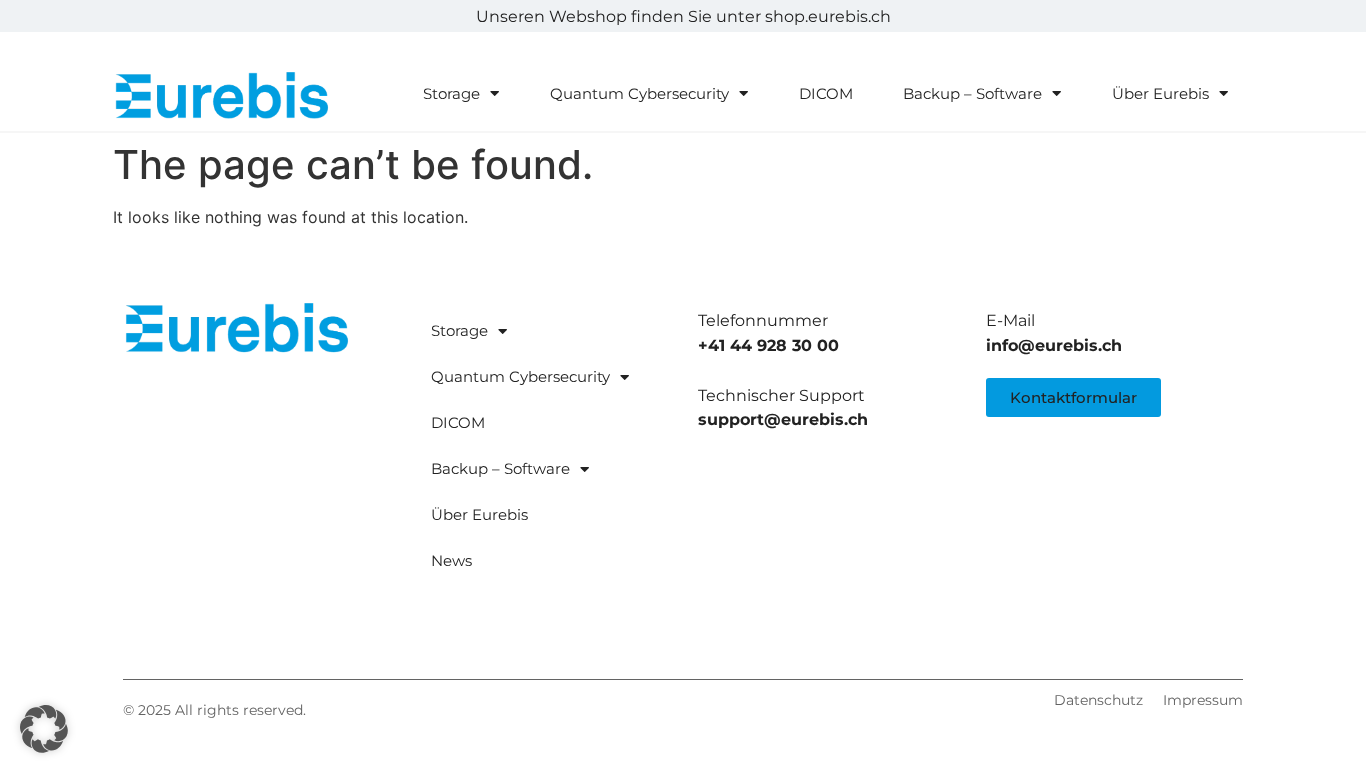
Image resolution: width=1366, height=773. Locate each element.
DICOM (826, 93)
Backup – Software (972, 93)
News (451, 560)
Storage (451, 93)
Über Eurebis (1160, 93)
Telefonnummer (763, 320)
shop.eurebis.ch (828, 16)
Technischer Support (781, 395)
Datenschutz (1098, 700)
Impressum (1203, 700)
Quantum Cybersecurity (639, 93)
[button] (44, 729)
